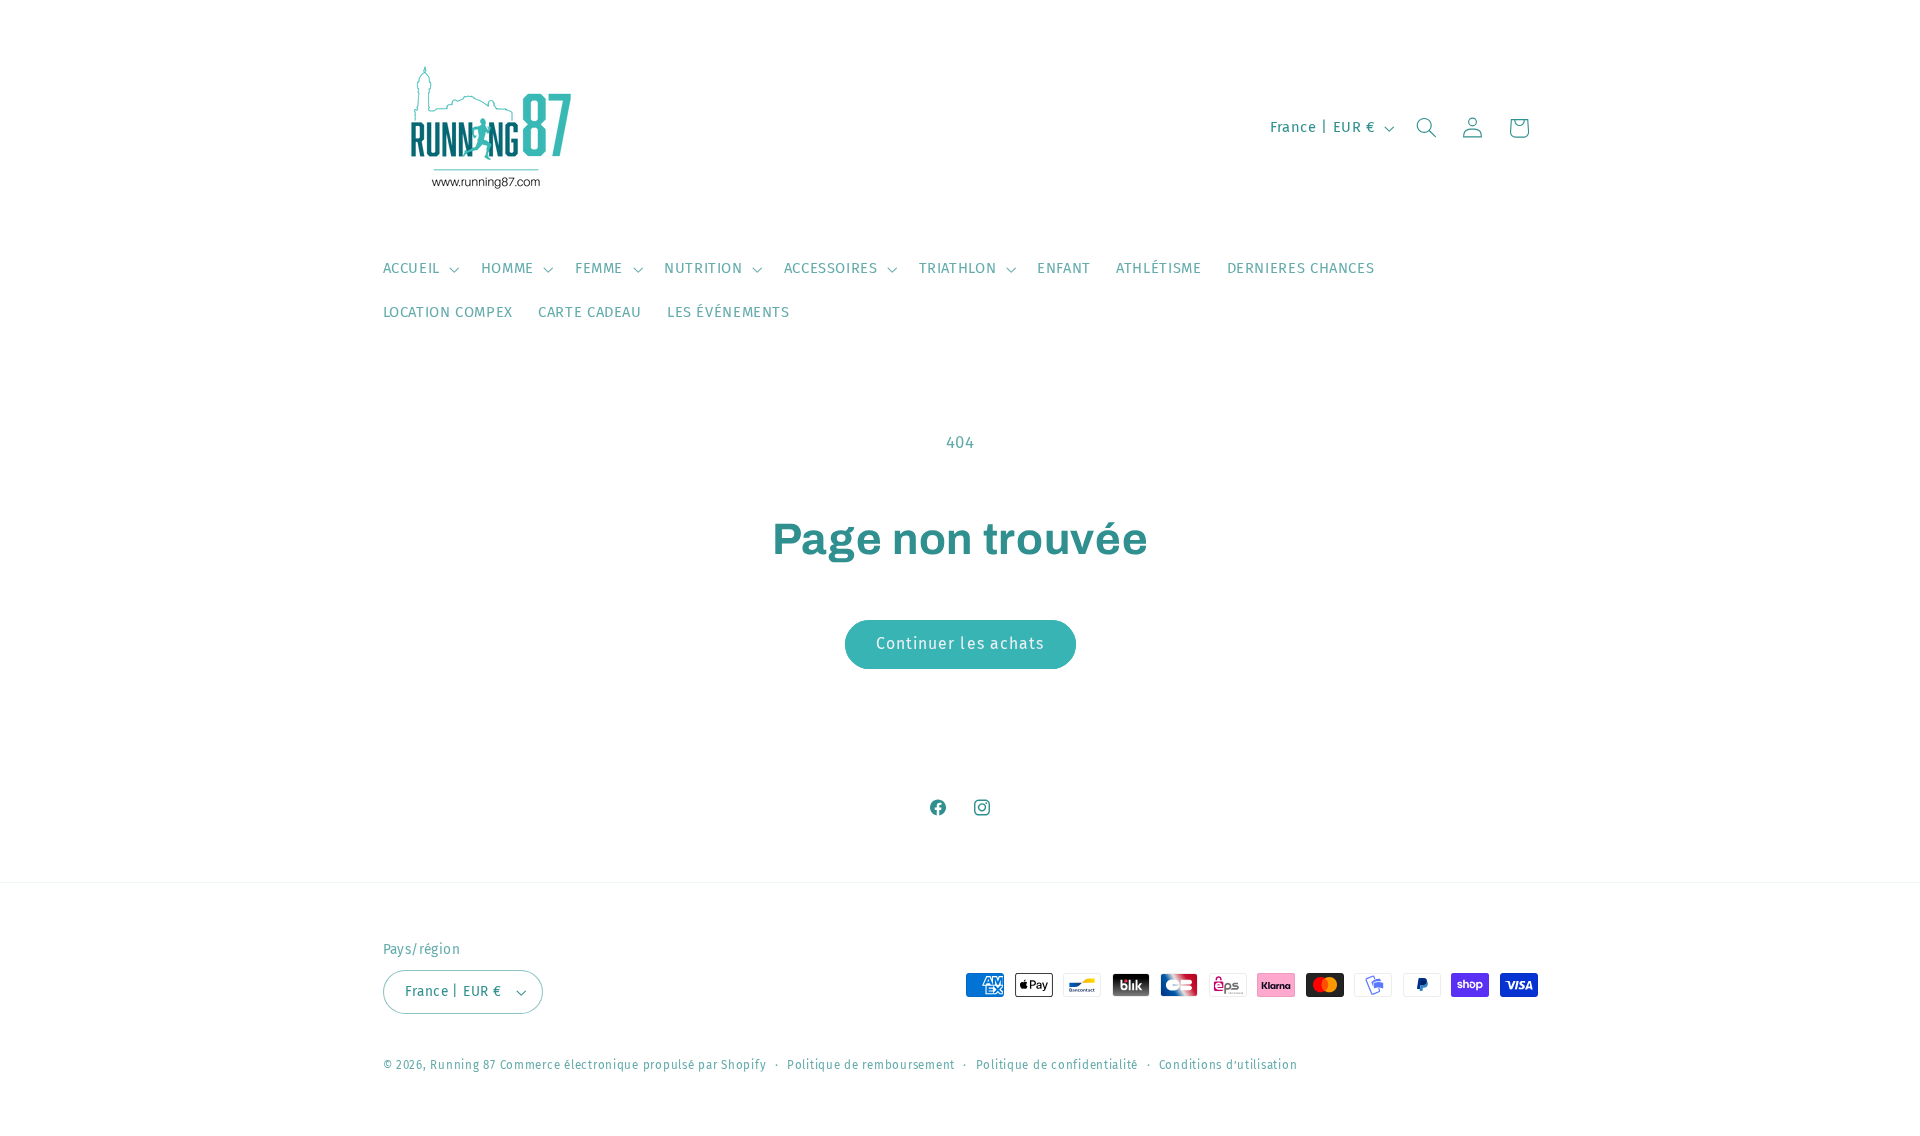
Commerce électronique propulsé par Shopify (633, 1065)
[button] (419, 269)
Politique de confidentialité (1057, 1065)
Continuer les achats (960, 643)
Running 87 (462, 1065)
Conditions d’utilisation (1228, 1065)
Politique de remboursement (871, 1065)
